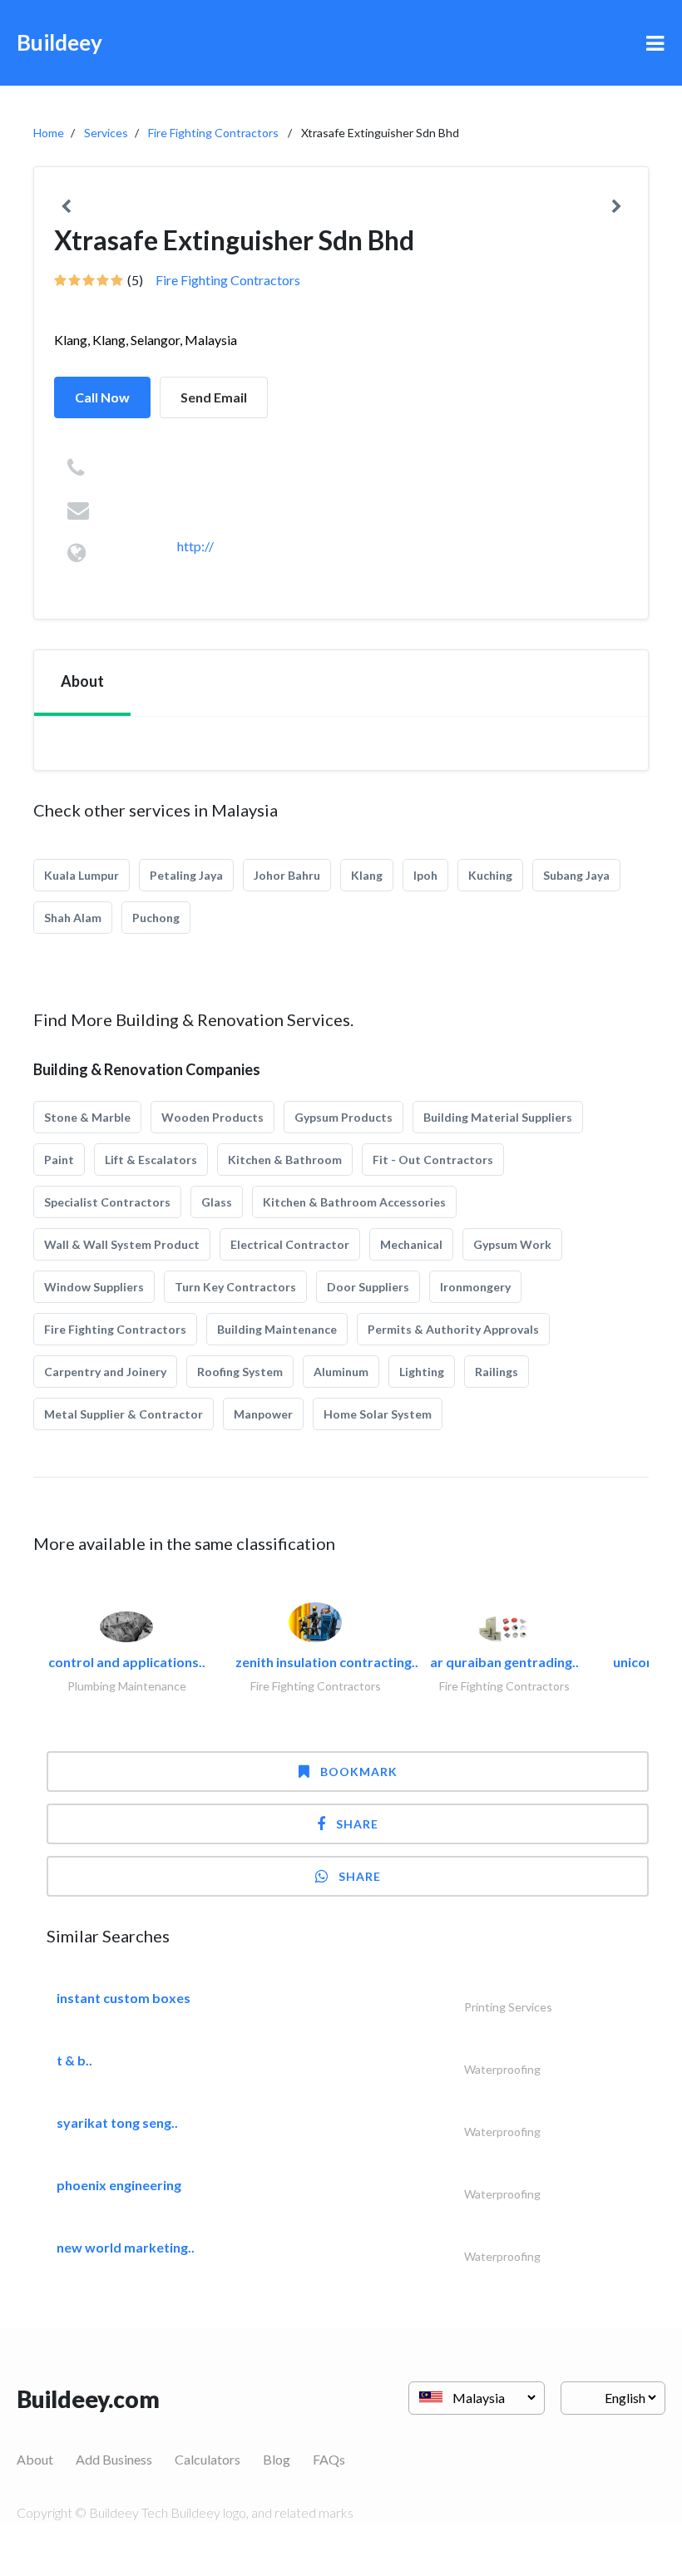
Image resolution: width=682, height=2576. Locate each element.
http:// (195, 546)
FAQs (329, 2459)
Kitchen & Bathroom (285, 1160)
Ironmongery (475, 1287)
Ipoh (425, 875)
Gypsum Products (343, 1117)
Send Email (214, 397)
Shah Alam (73, 918)
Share (357, 1824)
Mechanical (411, 1244)
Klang (367, 875)
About (35, 2459)
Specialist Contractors (107, 1202)
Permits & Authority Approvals (453, 1329)
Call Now (102, 397)
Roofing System (240, 1372)
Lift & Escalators (151, 1160)
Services (106, 133)
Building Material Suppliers (498, 1117)
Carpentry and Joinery (105, 1372)
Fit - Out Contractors (433, 1160)
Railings (497, 1372)
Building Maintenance (277, 1329)
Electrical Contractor (290, 1244)
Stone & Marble (87, 1117)
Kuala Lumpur (82, 875)
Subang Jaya (576, 875)
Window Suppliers (94, 1287)
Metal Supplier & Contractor (124, 1414)
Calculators (208, 2459)
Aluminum (341, 1372)
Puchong (156, 918)
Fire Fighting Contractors (213, 133)
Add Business (114, 2459)
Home (49, 133)
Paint (59, 1160)
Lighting (422, 1372)
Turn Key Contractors (235, 1287)
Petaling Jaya (186, 875)
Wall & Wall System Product (122, 1244)
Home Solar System (378, 1414)
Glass (217, 1202)
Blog (277, 2459)
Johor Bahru (287, 875)
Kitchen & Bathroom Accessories (354, 1202)
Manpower (263, 1414)
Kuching (490, 875)
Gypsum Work (512, 1244)
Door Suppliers (368, 1287)
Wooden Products (213, 1117)
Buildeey (59, 42)
